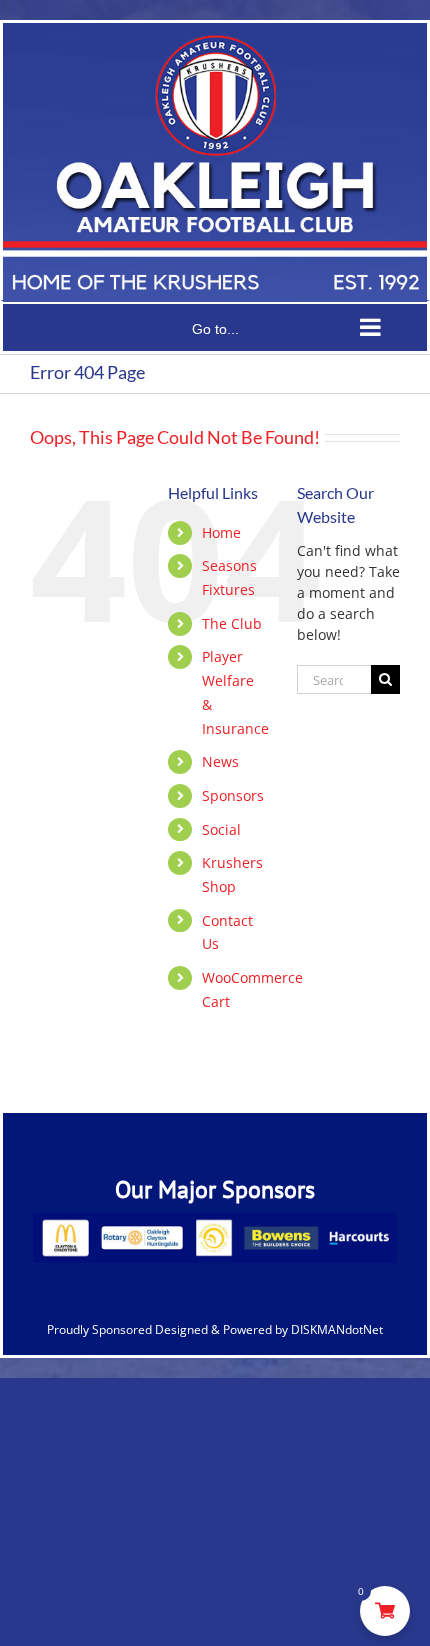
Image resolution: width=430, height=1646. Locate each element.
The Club (232, 623)
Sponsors (233, 795)
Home (221, 532)
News (220, 761)
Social (221, 829)
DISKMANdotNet (337, 1329)
